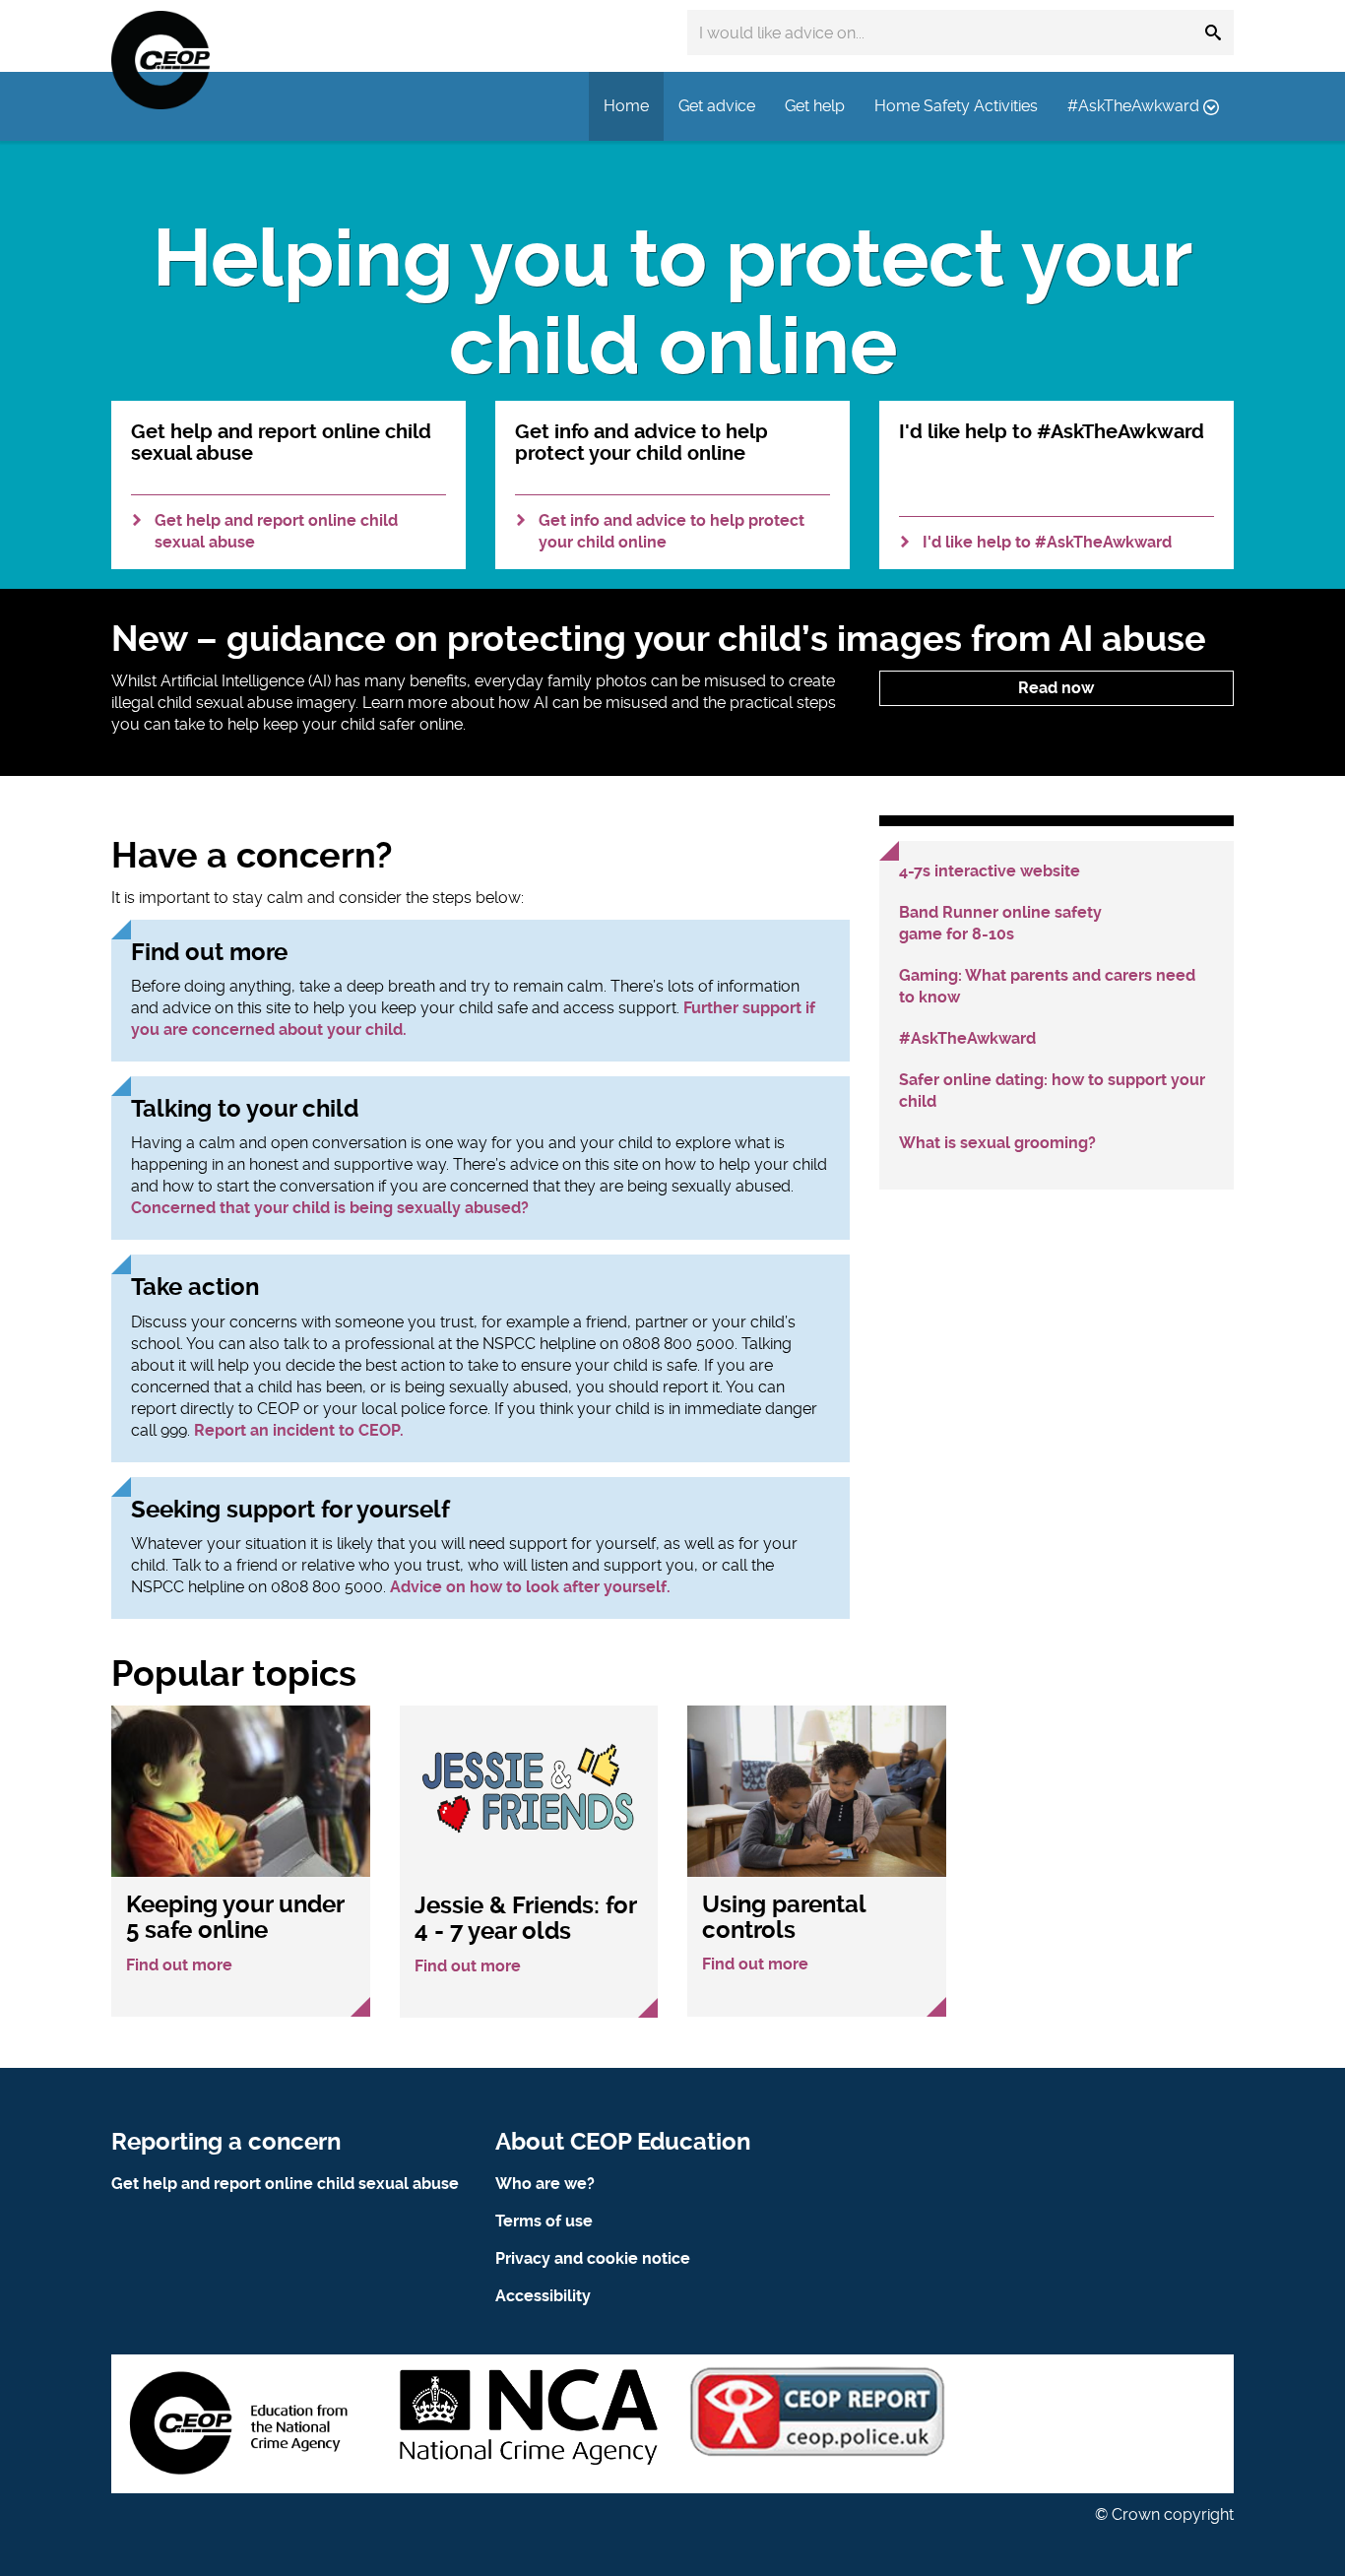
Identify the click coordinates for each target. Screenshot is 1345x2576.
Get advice (717, 106)
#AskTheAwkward (1135, 106)
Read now (1056, 688)
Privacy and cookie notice (593, 2258)
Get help (815, 106)
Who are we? (545, 2184)
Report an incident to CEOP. (299, 1430)
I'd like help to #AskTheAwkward (1047, 542)
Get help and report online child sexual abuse (276, 531)
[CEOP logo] (160, 60)
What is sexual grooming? (997, 1143)
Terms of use (544, 2221)
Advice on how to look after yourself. (530, 1587)
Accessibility (543, 2296)
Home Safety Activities (956, 106)
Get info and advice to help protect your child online (672, 531)
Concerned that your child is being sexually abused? (330, 1208)
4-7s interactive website (990, 871)
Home (626, 106)
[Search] (1213, 32)
